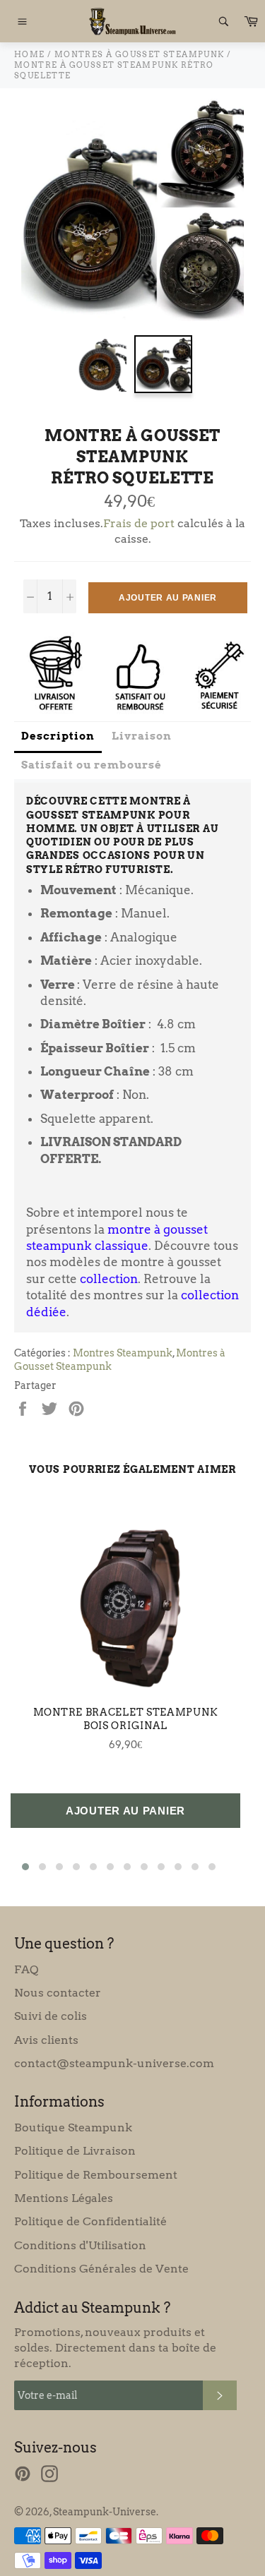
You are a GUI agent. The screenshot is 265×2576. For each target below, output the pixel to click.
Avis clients (46, 2040)
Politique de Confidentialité (90, 2221)
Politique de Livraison (75, 2151)
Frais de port (139, 523)
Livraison (142, 736)
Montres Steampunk (123, 1353)
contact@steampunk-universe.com (114, 2063)
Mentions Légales (64, 2198)
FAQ (26, 1969)
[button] (25, 1867)
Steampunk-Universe (105, 2512)
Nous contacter (58, 1993)
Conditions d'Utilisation (80, 2245)
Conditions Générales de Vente (101, 2269)
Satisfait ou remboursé (92, 765)
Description (58, 736)
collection (109, 1279)
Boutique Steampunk (73, 2127)
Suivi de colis (51, 2016)
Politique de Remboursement (96, 2175)
